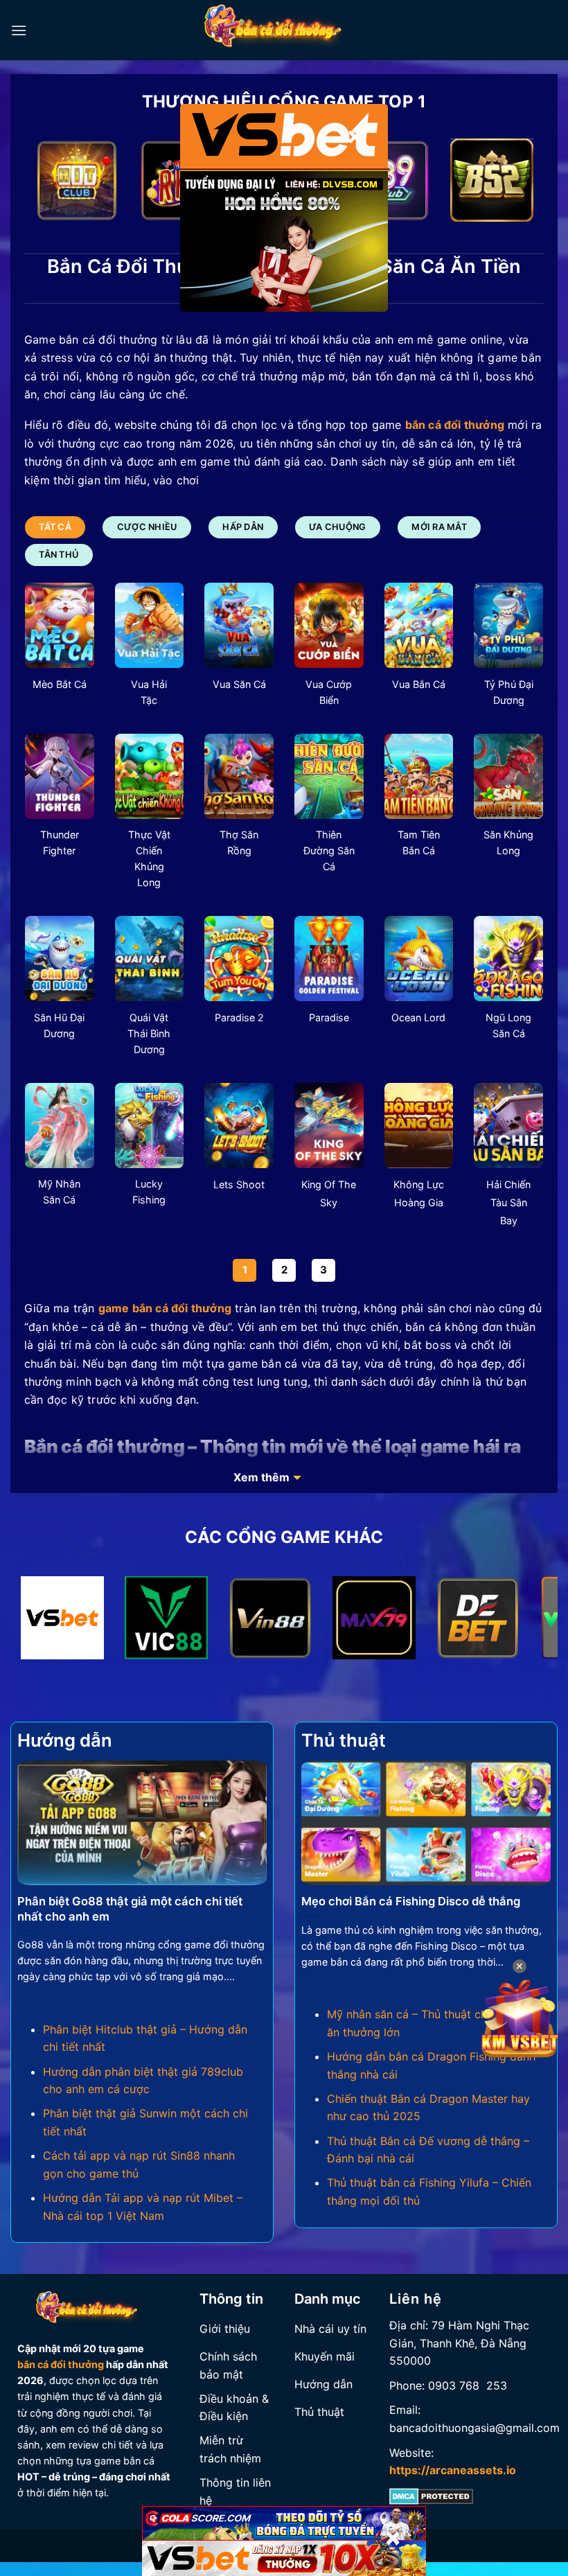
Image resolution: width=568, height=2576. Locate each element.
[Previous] (52, 183)
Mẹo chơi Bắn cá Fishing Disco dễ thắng (411, 1901)
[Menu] (19, 30)
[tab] (55, 527)
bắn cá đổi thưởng (61, 2364)
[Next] (516, 183)
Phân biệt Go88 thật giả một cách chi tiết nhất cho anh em (130, 1909)
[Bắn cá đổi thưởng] (284, 30)
